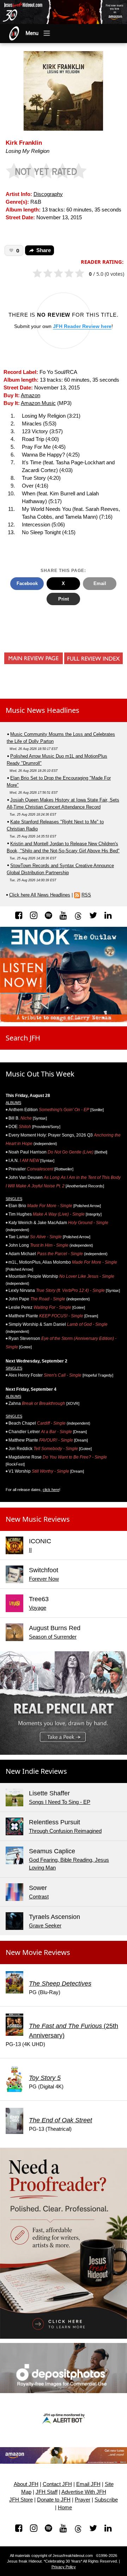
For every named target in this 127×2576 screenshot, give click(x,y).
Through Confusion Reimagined (65, 1831)
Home (65, 2508)
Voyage (38, 1608)
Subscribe (106, 2500)
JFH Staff (47, 2492)
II (30, 1550)
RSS (86, 895)
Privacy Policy (64, 2567)
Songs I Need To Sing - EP (60, 1802)
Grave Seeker (45, 1926)
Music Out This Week (40, 1074)
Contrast (39, 1897)
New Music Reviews (38, 1519)
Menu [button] (32, 33)
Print (64, 599)
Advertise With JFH (84, 2492)
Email (100, 583)
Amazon (31, 395)
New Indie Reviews (36, 1771)
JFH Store (21, 2500)
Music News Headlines (43, 710)
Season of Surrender (53, 1637)
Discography (48, 194)
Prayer (83, 2500)
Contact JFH (57, 2484)
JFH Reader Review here (82, 326)
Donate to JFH (54, 2500)
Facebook (27, 583)
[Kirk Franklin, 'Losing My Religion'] (63, 90)
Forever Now (44, 1579)
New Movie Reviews (38, 1952)
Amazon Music (38, 403)
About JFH (26, 2484)
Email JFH (88, 2484)
